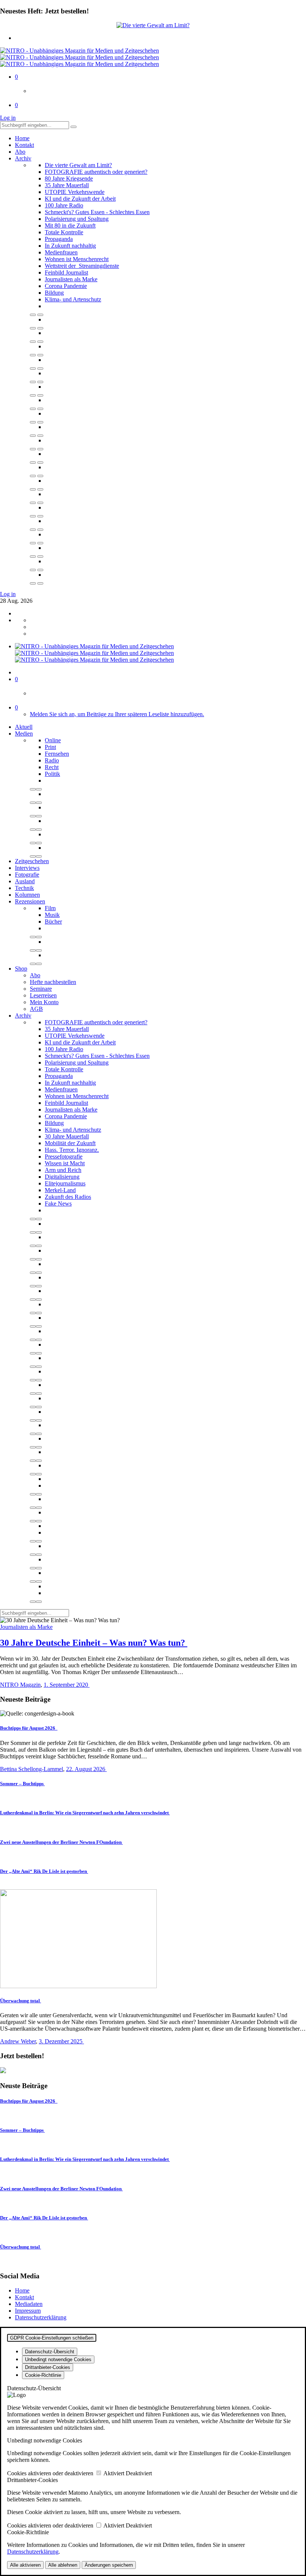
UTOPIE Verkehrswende (75, 192)
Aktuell (24, 727)
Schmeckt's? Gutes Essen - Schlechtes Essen (97, 212)
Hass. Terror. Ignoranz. (72, 1150)
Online (53, 740)
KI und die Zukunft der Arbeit (80, 199)
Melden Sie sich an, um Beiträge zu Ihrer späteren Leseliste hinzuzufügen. (117, 714)
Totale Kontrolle (64, 232)
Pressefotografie (64, 1157)
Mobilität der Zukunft (70, 1143)
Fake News (58, 1204)
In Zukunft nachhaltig (70, 246)
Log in (8, 118)
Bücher (53, 922)
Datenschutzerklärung (41, 2317)
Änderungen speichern (109, 2565)
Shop (21, 969)
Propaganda (59, 239)
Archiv (23, 158)
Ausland (25, 881)
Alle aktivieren (25, 2565)
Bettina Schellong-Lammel (32, 1769)
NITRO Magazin (20, 1685)
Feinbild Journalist (66, 272)
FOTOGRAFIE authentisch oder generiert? (96, 172)
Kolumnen (27, 895)
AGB (36, 1009)
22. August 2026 (86, 1769)
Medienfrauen (61, 252)
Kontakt (24, 145)
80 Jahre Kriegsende (69, 178)
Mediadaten (29, 2304)
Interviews (27, 868)
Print (50, 747)
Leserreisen (43, 995)
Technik (24, 888)
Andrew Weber (18, 2041)
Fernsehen (57, 754)
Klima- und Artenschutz (73, 299)
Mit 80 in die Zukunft (70, 225)
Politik (52, 774)
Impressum (28, 2311)
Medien (24, 734)
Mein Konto (44, 1002)
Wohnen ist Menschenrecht (77, 259)
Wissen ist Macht (65, 1163)
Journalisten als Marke (71, 279)
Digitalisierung (62, 1177)
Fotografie (27, 875)
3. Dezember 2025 (61, 2041)
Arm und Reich (63, 1170)
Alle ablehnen (63, 2565)
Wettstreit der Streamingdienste (82, 266)
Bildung (54, 293)
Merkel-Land (60, 1190)
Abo (20, 152)
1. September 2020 (67, 1685)
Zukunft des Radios (68, 1197)
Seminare (41, 989)
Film (50, 908)
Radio (52, 760)
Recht (52, 767)
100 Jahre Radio (64, 205)
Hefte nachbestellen (53, 982)
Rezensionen (30, 901)
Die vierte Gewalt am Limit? (78, 165)
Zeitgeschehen (32, 861)
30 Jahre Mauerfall (67, 1136)
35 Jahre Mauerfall (67, 185)
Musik (52, 915)
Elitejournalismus (65, 1183)
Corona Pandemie (66, 286)
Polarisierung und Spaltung (77, 219)
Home (22, 138)
